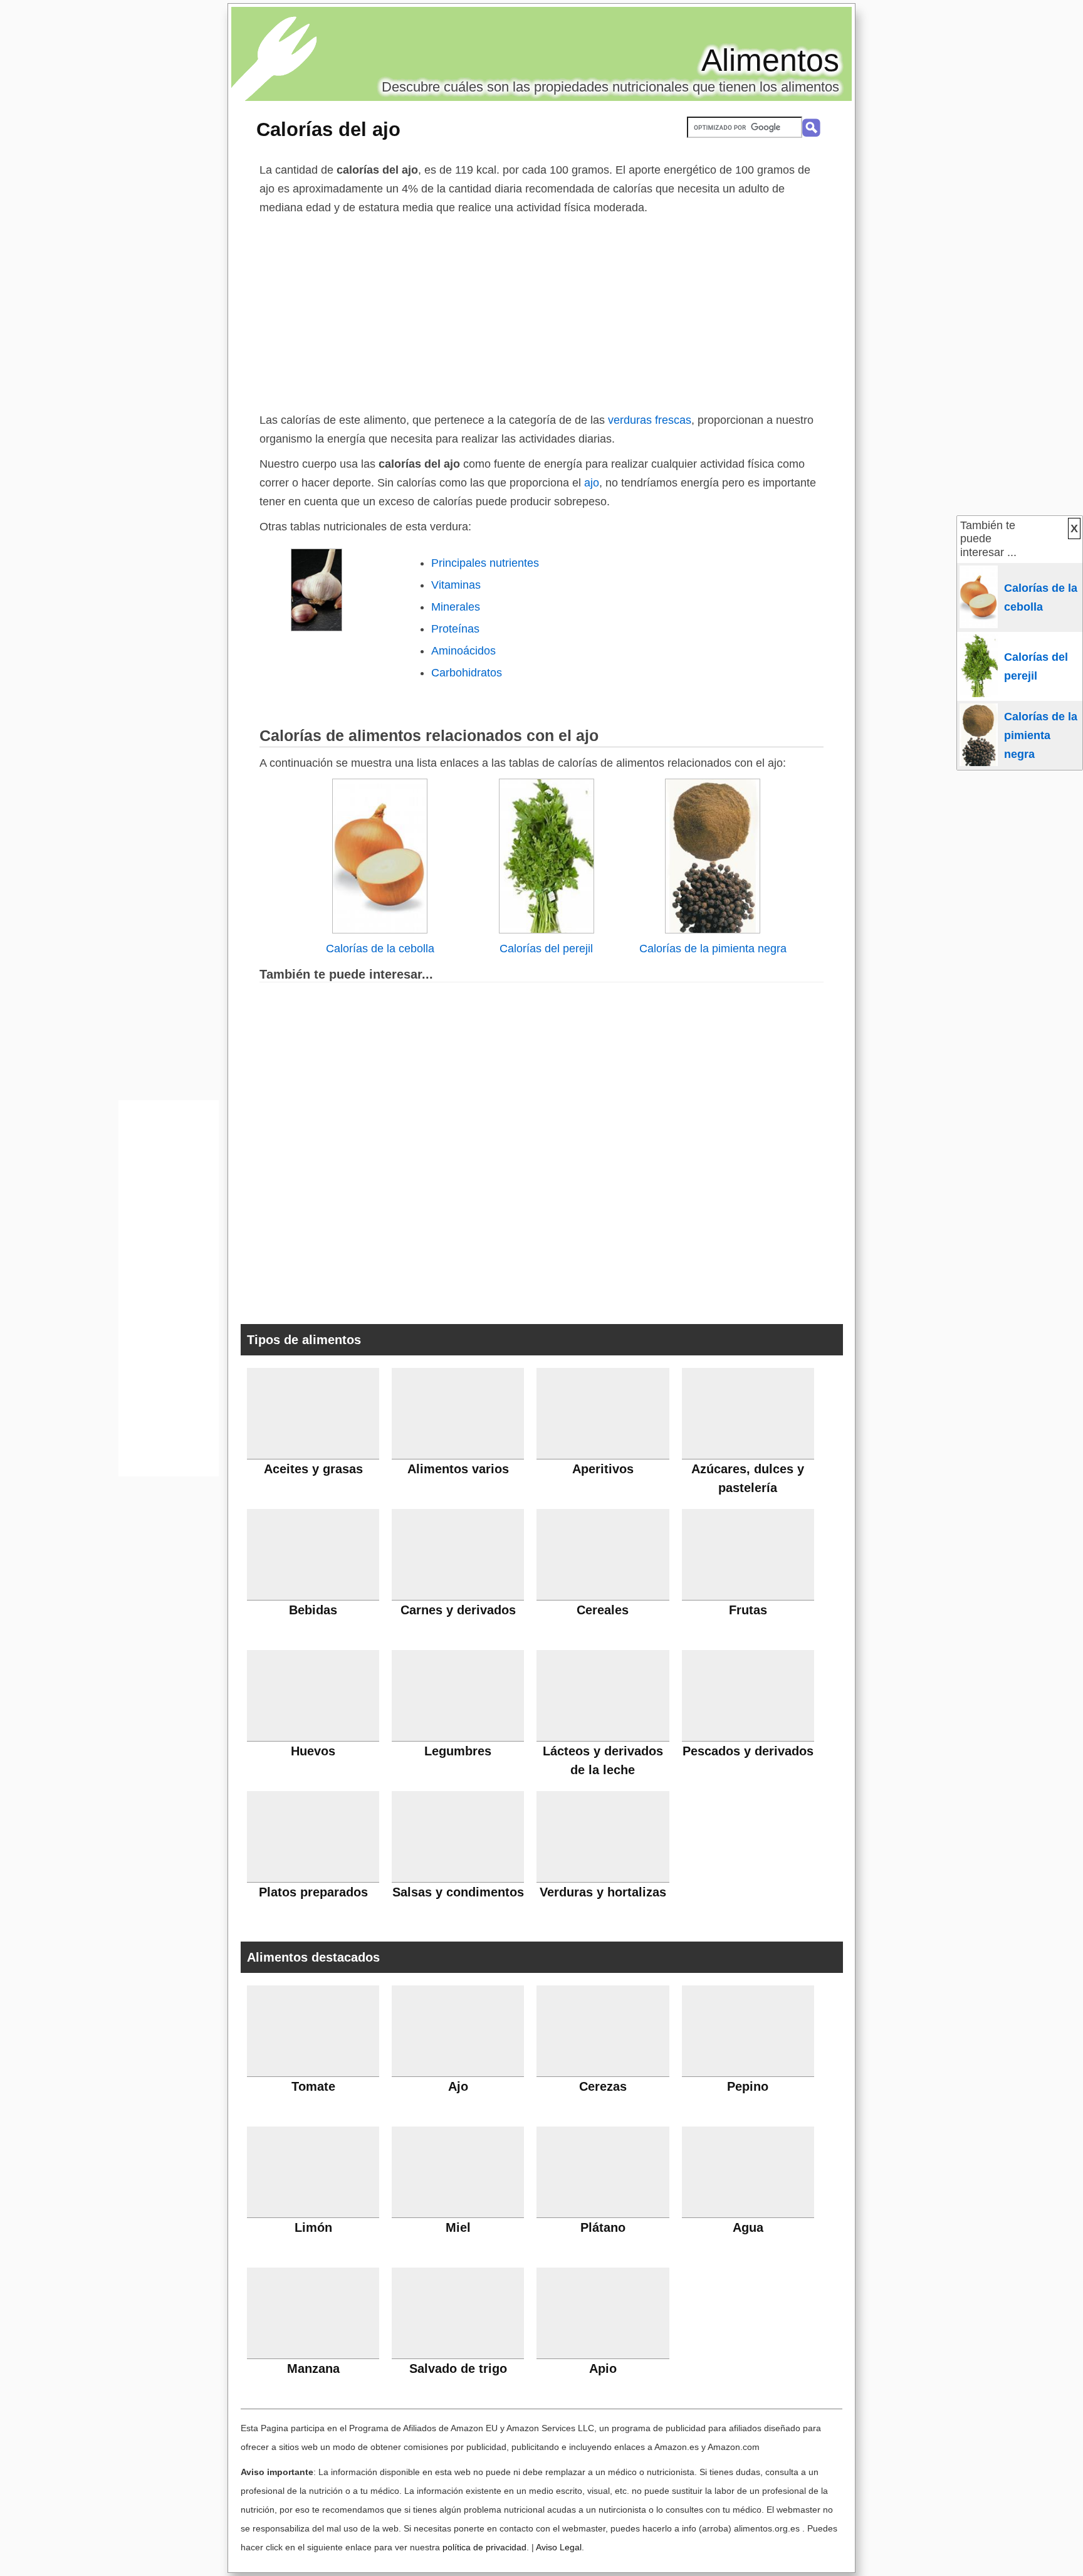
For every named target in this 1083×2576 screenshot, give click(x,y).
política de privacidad (484, 2547)
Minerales (456, 607)
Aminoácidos (463, 651)
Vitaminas (456, 585)
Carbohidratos (467, 673)
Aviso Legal (559, 2547)
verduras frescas (650, 420)
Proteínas (455, 629)
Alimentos (770, 60)
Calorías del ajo (328, 129)
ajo (590, 483)
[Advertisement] (541, 311)
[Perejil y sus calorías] (547, 930)
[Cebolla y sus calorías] (380, 930)
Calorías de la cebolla (380, 949)
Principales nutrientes (485, 563)
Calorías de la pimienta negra (713, 949)
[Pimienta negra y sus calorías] (713, 930)
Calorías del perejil (546, 949)
